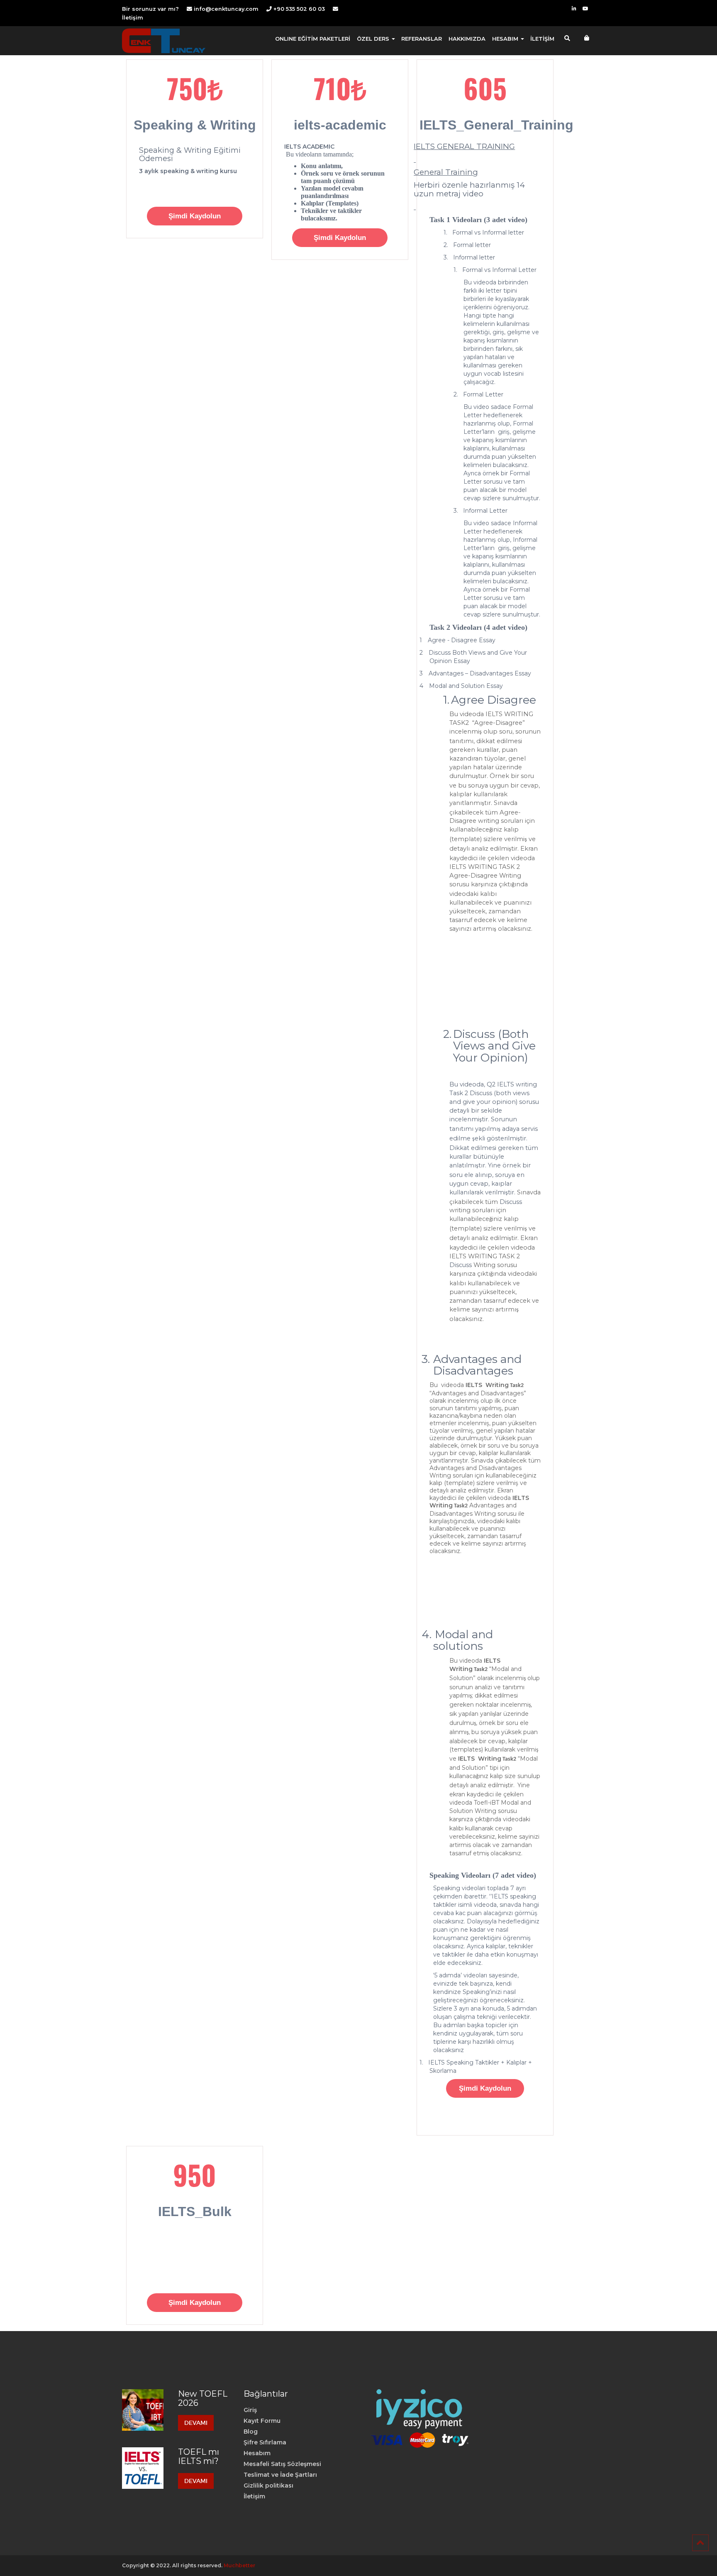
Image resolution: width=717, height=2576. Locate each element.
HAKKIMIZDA (467, 39)
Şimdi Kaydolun (195, 216)
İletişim (133, 18)
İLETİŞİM (542, 39)
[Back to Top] (700, 2543)
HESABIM (506, 39)
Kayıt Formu (262, 2421)
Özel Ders (374, 39)
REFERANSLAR (422, 39)
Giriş (250, 2410)
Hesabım (257, 2453)
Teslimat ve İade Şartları (280, 2475)
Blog (251, 2432)
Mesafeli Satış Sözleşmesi (282, 2464)
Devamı (196, 2423)
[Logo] (164, 41)
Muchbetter (239, 2565)
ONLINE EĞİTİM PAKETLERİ (313, 39)
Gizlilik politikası (268, 2485)
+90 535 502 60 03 (298, 9)
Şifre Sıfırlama (265, 2442)
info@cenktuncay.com (226, 9)
